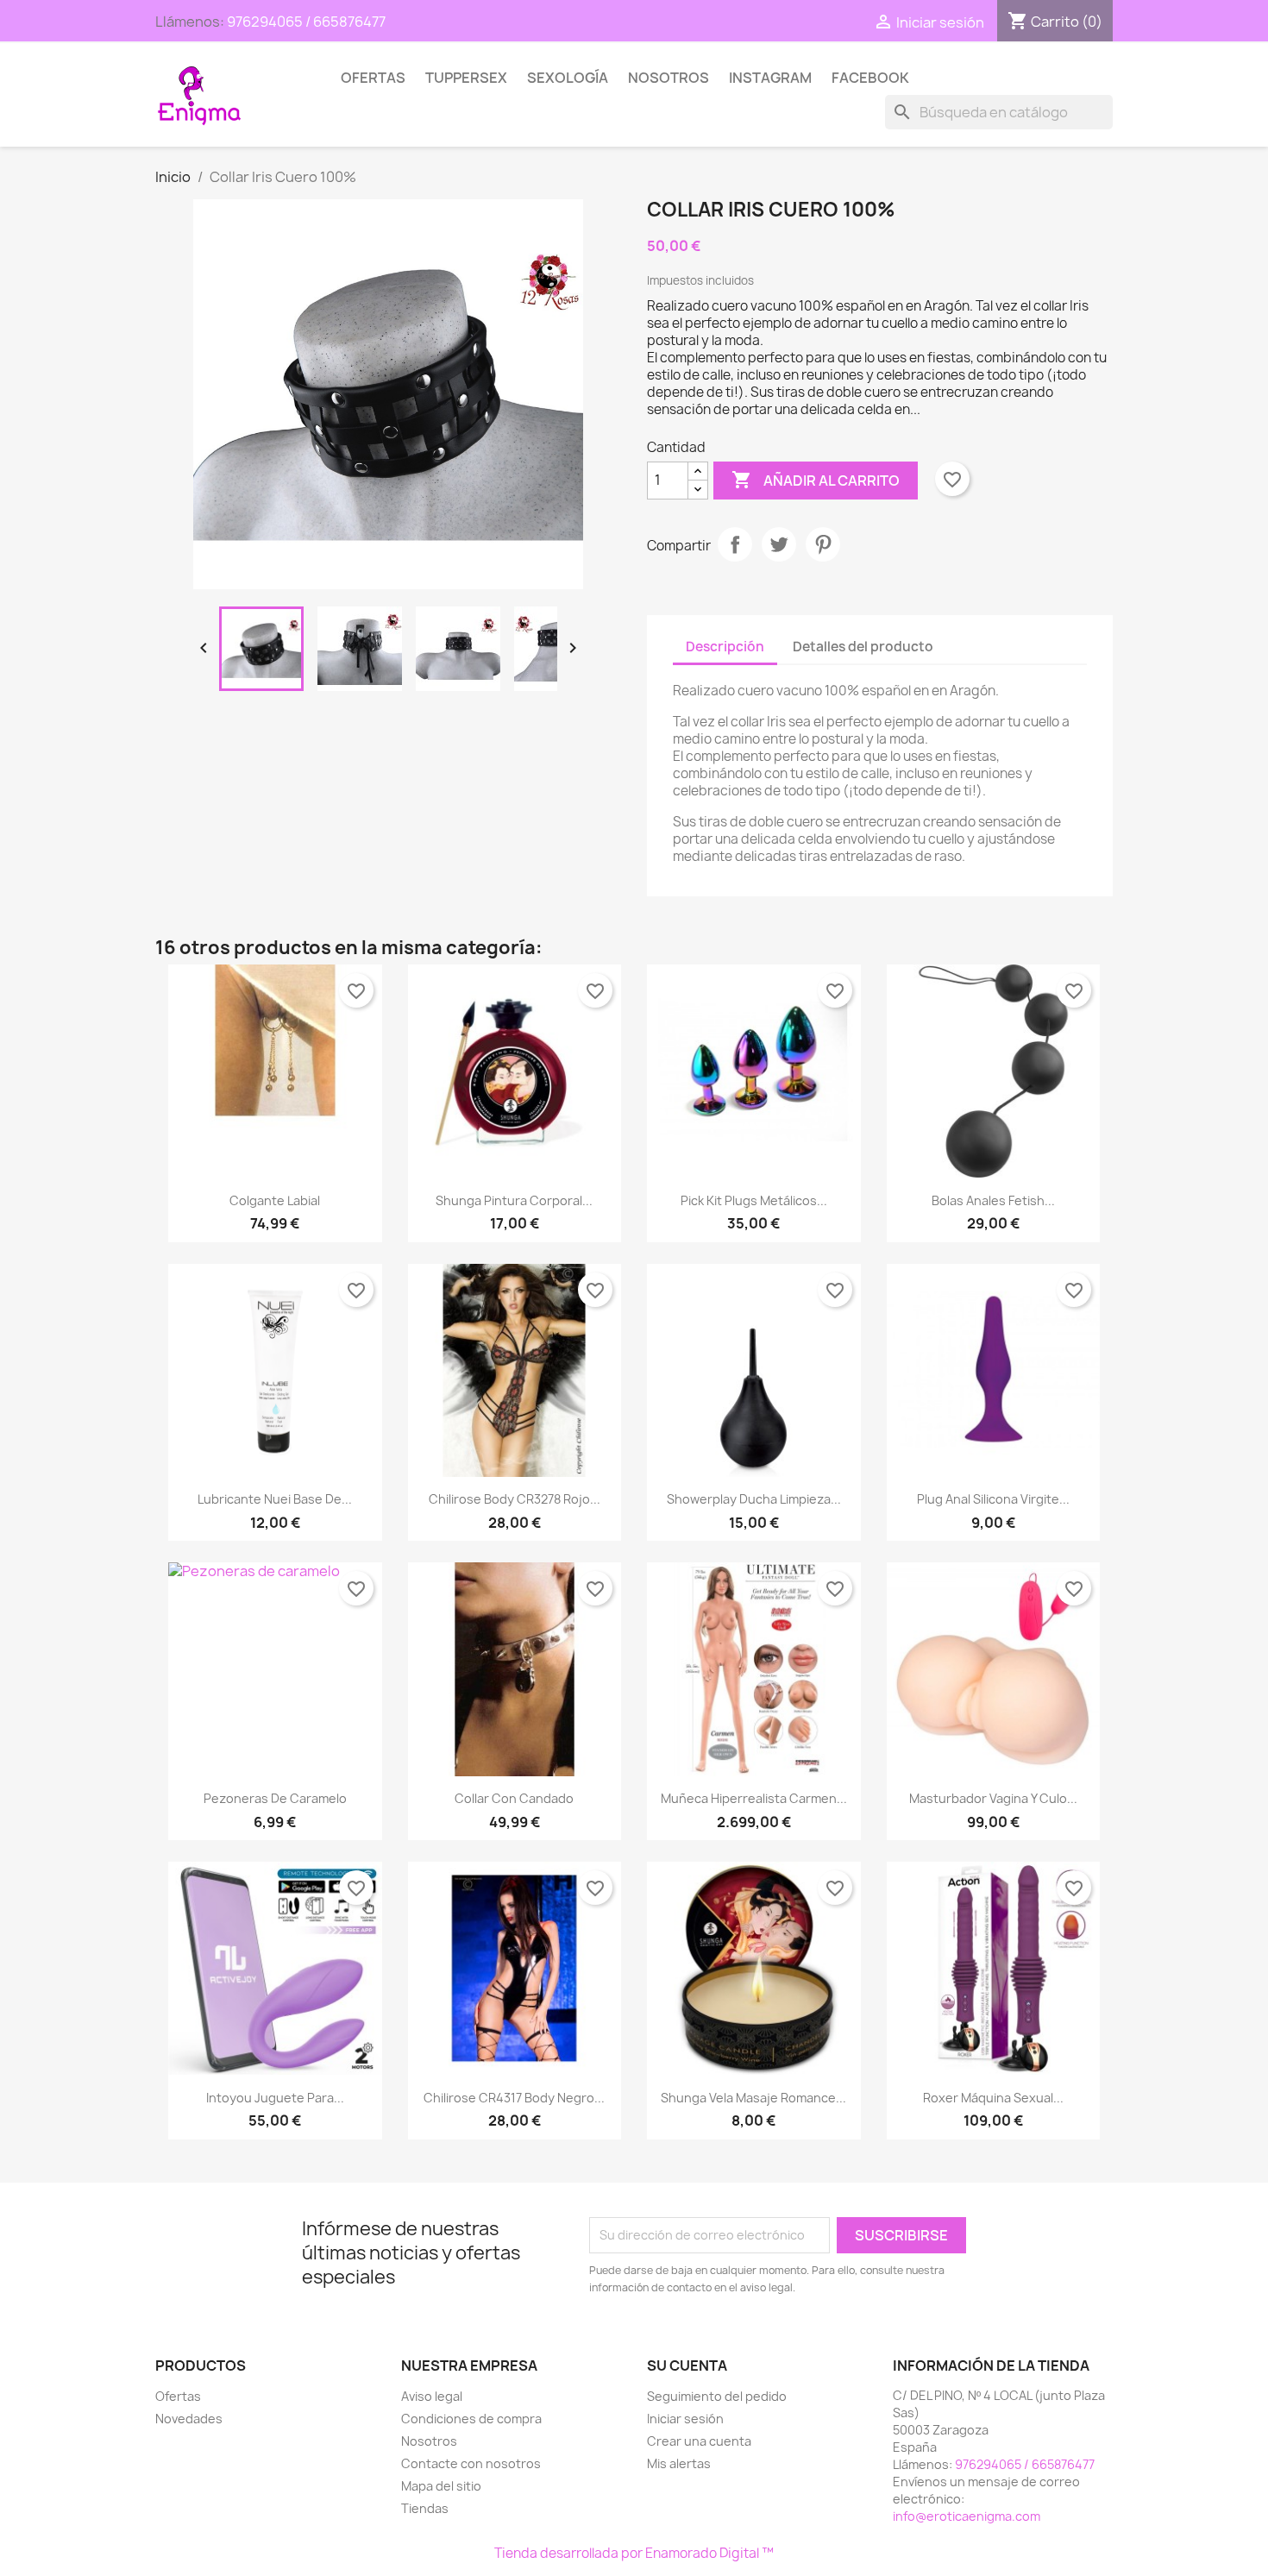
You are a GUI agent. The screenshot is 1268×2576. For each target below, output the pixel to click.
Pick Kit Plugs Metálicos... (754, 1200)
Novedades (189, 2419)
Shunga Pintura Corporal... (514, 1200)
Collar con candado (514, 1798)
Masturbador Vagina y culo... (993, 1798)
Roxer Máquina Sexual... (993, 2098)
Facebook (870, 78)
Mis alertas (679, 2463)
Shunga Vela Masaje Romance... (753, 2098)
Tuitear (779, 544)
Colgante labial (275, 1200)
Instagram (770, 78)
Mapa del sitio (441, 2486)
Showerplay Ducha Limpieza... (754, 1499)
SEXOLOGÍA (568, 78)
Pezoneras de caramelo (275, 1798)
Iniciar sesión (685, 2419)
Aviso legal (432, 2396)
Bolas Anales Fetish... (993, 1200)
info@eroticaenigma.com (967, 2516)
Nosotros (669, 78)
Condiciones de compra (471, 2419)
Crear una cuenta (699, 2441)
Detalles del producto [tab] (863, 647)
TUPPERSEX (466, 78)
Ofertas (373, 78)
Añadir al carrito (816, 480)
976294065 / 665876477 (306, 22)
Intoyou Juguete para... (275, 2098)
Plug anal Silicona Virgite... (993, 1499)
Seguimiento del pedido (717, 2396)
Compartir (735, 544)
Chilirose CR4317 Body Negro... (514, 2098)
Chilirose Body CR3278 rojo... (515, 1499)
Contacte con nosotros (471, 2463)
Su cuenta (687, 2366)
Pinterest (823, 544)
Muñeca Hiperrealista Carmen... (754, 1798)
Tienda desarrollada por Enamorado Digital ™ (634, 2553)
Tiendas (425, 2508)
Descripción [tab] (725, 647)
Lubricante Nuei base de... (275, 1499)
